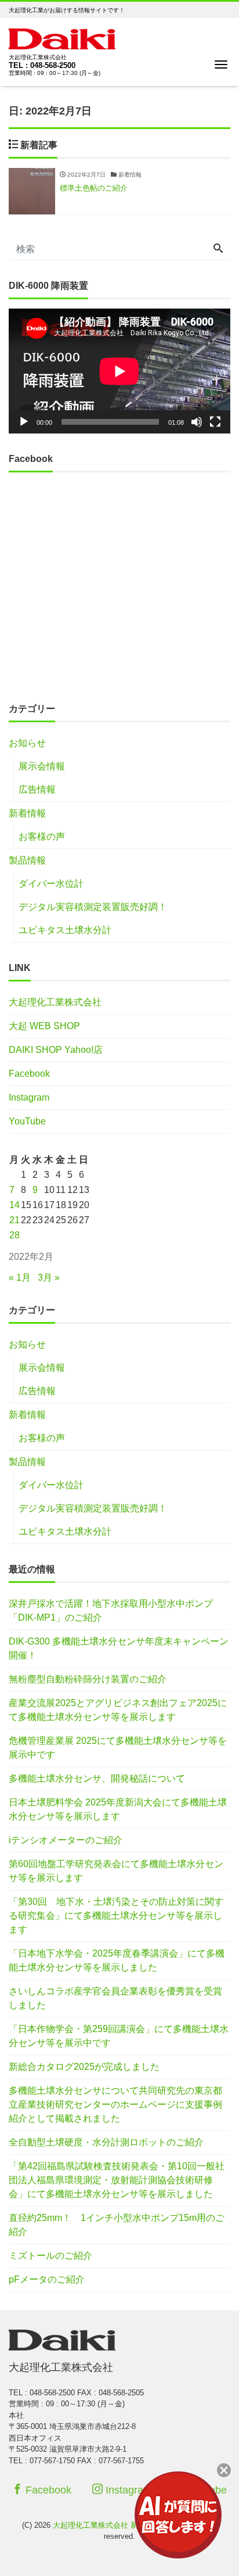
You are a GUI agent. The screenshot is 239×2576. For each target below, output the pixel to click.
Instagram (29, 1097)
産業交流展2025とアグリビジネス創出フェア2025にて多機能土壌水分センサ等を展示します (118, 1710)
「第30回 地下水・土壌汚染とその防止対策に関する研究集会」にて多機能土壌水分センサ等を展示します (116, 1916)
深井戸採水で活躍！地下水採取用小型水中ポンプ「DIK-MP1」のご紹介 (111, 1611)
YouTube (27, 1121)
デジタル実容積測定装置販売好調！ (93, 907)
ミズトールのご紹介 (50, 2256)
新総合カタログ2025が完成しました (84, 2067)
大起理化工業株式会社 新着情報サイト (118, 2525)
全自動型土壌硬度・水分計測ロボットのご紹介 (106, 2142)
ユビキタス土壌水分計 (65, 930)
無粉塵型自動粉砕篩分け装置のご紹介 (88, 1679)
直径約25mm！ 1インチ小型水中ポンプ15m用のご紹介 (117, 2225)
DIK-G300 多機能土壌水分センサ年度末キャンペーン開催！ (119, 1648)
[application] (119, 371)
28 (15, 1235)
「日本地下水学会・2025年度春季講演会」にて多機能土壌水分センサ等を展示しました (117, 1960)
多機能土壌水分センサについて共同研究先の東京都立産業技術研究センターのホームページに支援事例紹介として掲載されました (115, 2104)
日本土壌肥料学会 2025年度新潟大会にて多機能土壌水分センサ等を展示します (118, 1809)
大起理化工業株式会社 (55, 1002)
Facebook (29, 1074)
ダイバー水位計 (51, 884)
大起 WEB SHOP (44, 1026)
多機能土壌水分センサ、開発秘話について (97, 1778)
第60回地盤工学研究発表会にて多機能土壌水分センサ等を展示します (116, 1871)
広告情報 (37, 789)
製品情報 (27, 860)
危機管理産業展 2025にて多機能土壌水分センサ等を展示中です (118, 1748)
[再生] (24, 422)
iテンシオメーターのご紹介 (66, 1840)
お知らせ (27, 743)
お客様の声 (42, 836)
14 (15, 1205)
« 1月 (20, 1278)
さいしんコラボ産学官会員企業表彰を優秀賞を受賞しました (115, 1998)
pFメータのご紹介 (47, 2279)
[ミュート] (197, 422)
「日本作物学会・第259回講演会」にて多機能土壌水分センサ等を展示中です (119, 2036)
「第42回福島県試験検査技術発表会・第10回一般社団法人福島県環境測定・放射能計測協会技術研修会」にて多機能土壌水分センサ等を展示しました (117, 2180)
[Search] (218, 249)
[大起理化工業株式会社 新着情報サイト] (62, 37)
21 (15, 1220)
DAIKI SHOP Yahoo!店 (56, 1050)
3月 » (49, 1278)
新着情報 (27, 813)
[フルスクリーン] (215, 422)
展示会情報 (42, 766)
